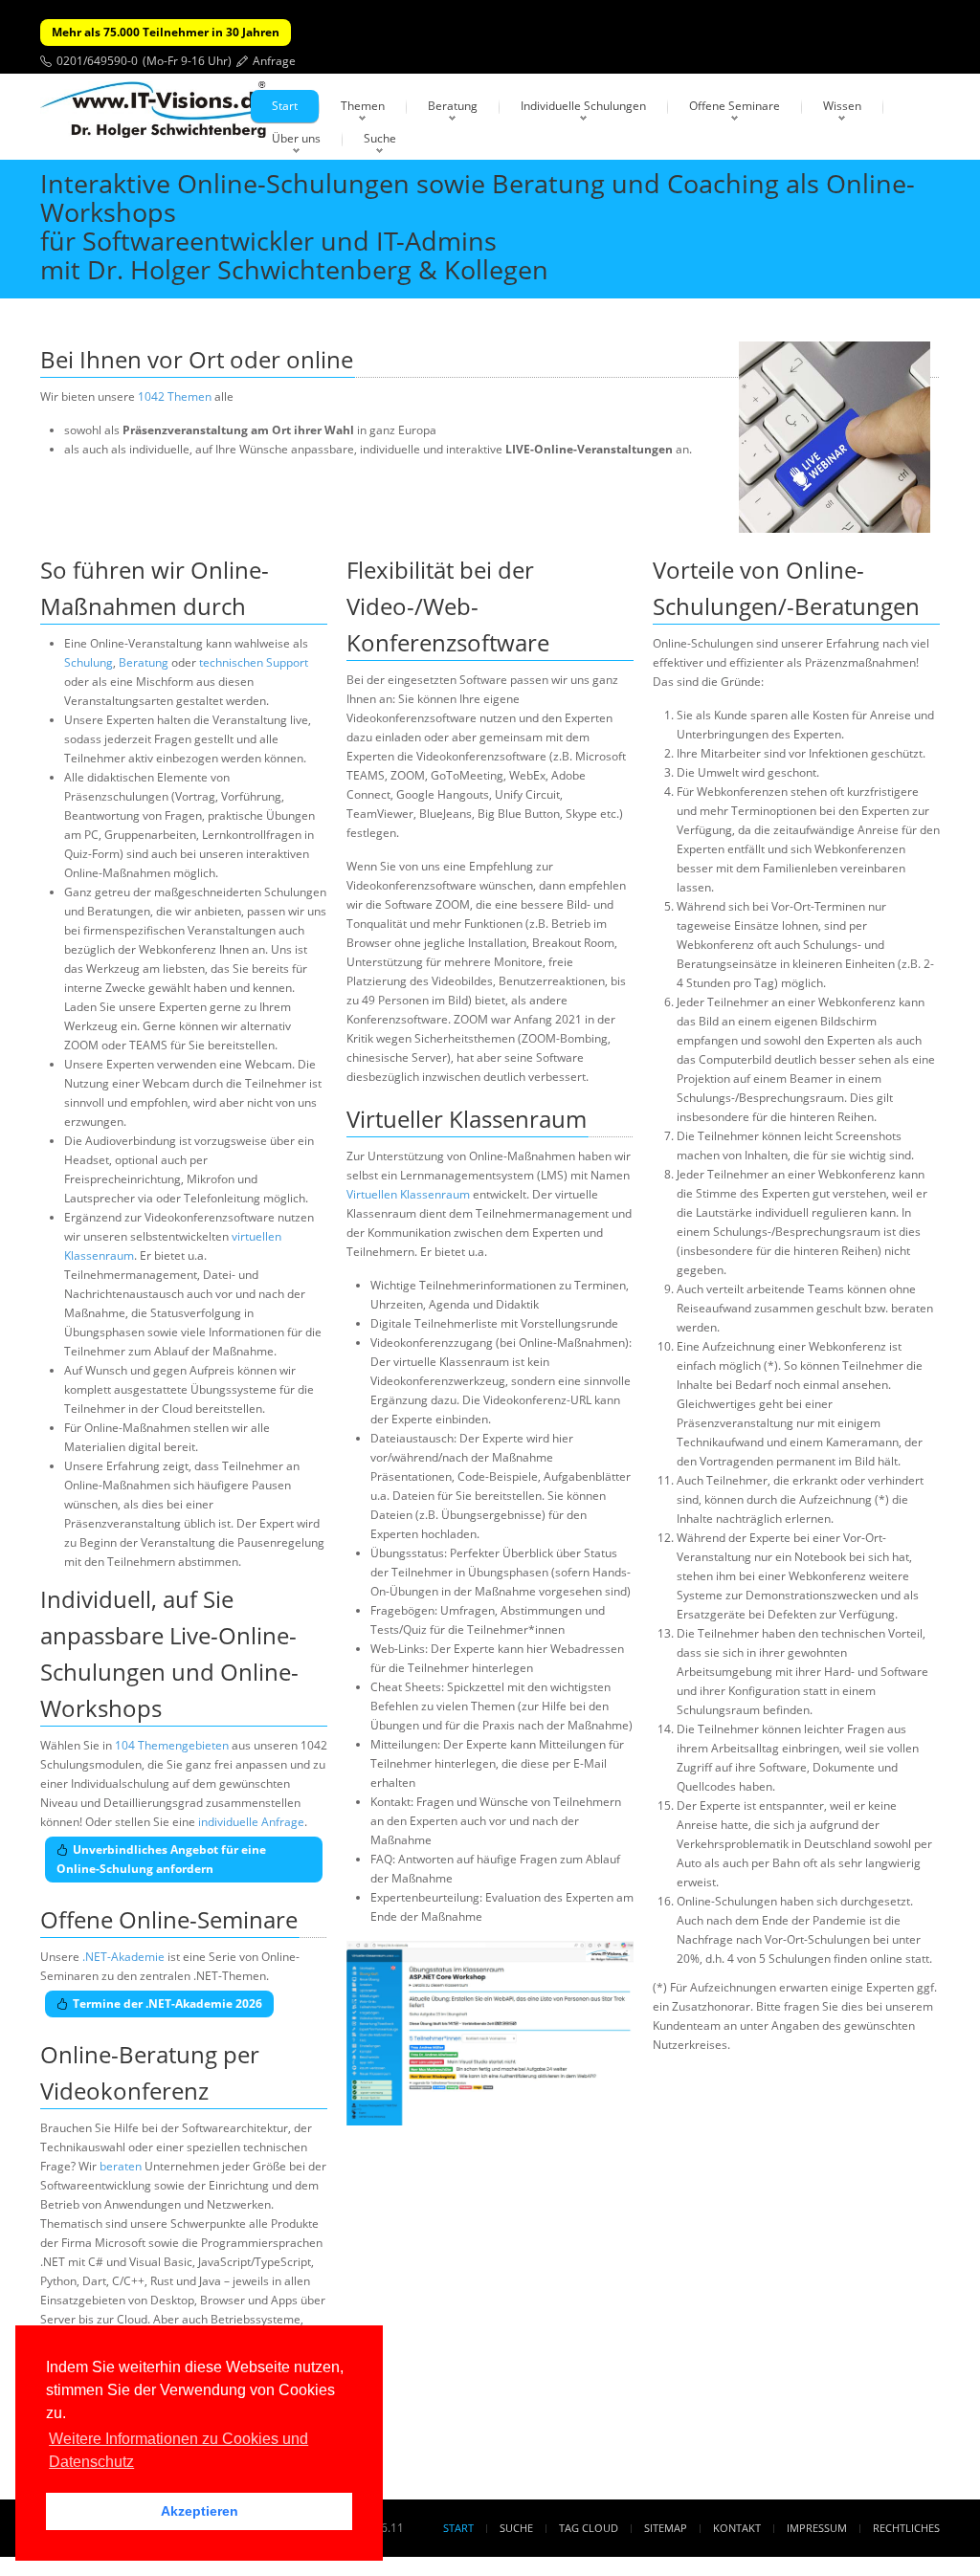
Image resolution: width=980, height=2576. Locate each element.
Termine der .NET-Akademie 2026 (167, 2004)
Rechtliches (906, 2528)
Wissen (842, 106)
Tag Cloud (589, 2528)
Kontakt (737, 2528)
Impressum (817, 2528)
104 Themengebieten (172, 1745)
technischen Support (254, 662)
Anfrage (274, 61)
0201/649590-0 (97, 61)
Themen (363, 106)
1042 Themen (175, 396)
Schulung (89, 662)
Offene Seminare (735, 106)
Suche (380, 138)
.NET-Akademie (123, 1957)
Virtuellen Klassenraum (408, 1194)
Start (285, 106)
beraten (121, 2166)
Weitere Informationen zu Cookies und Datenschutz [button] (178, 2450)
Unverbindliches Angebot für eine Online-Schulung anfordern (161, 1859)
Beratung (453, 106)
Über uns (296, 138)
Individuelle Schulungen (583, 106)
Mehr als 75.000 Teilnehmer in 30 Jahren (166, 32)
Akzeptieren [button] (200, 2511)
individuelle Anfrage (251, 1822)
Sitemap (666, 2528)
